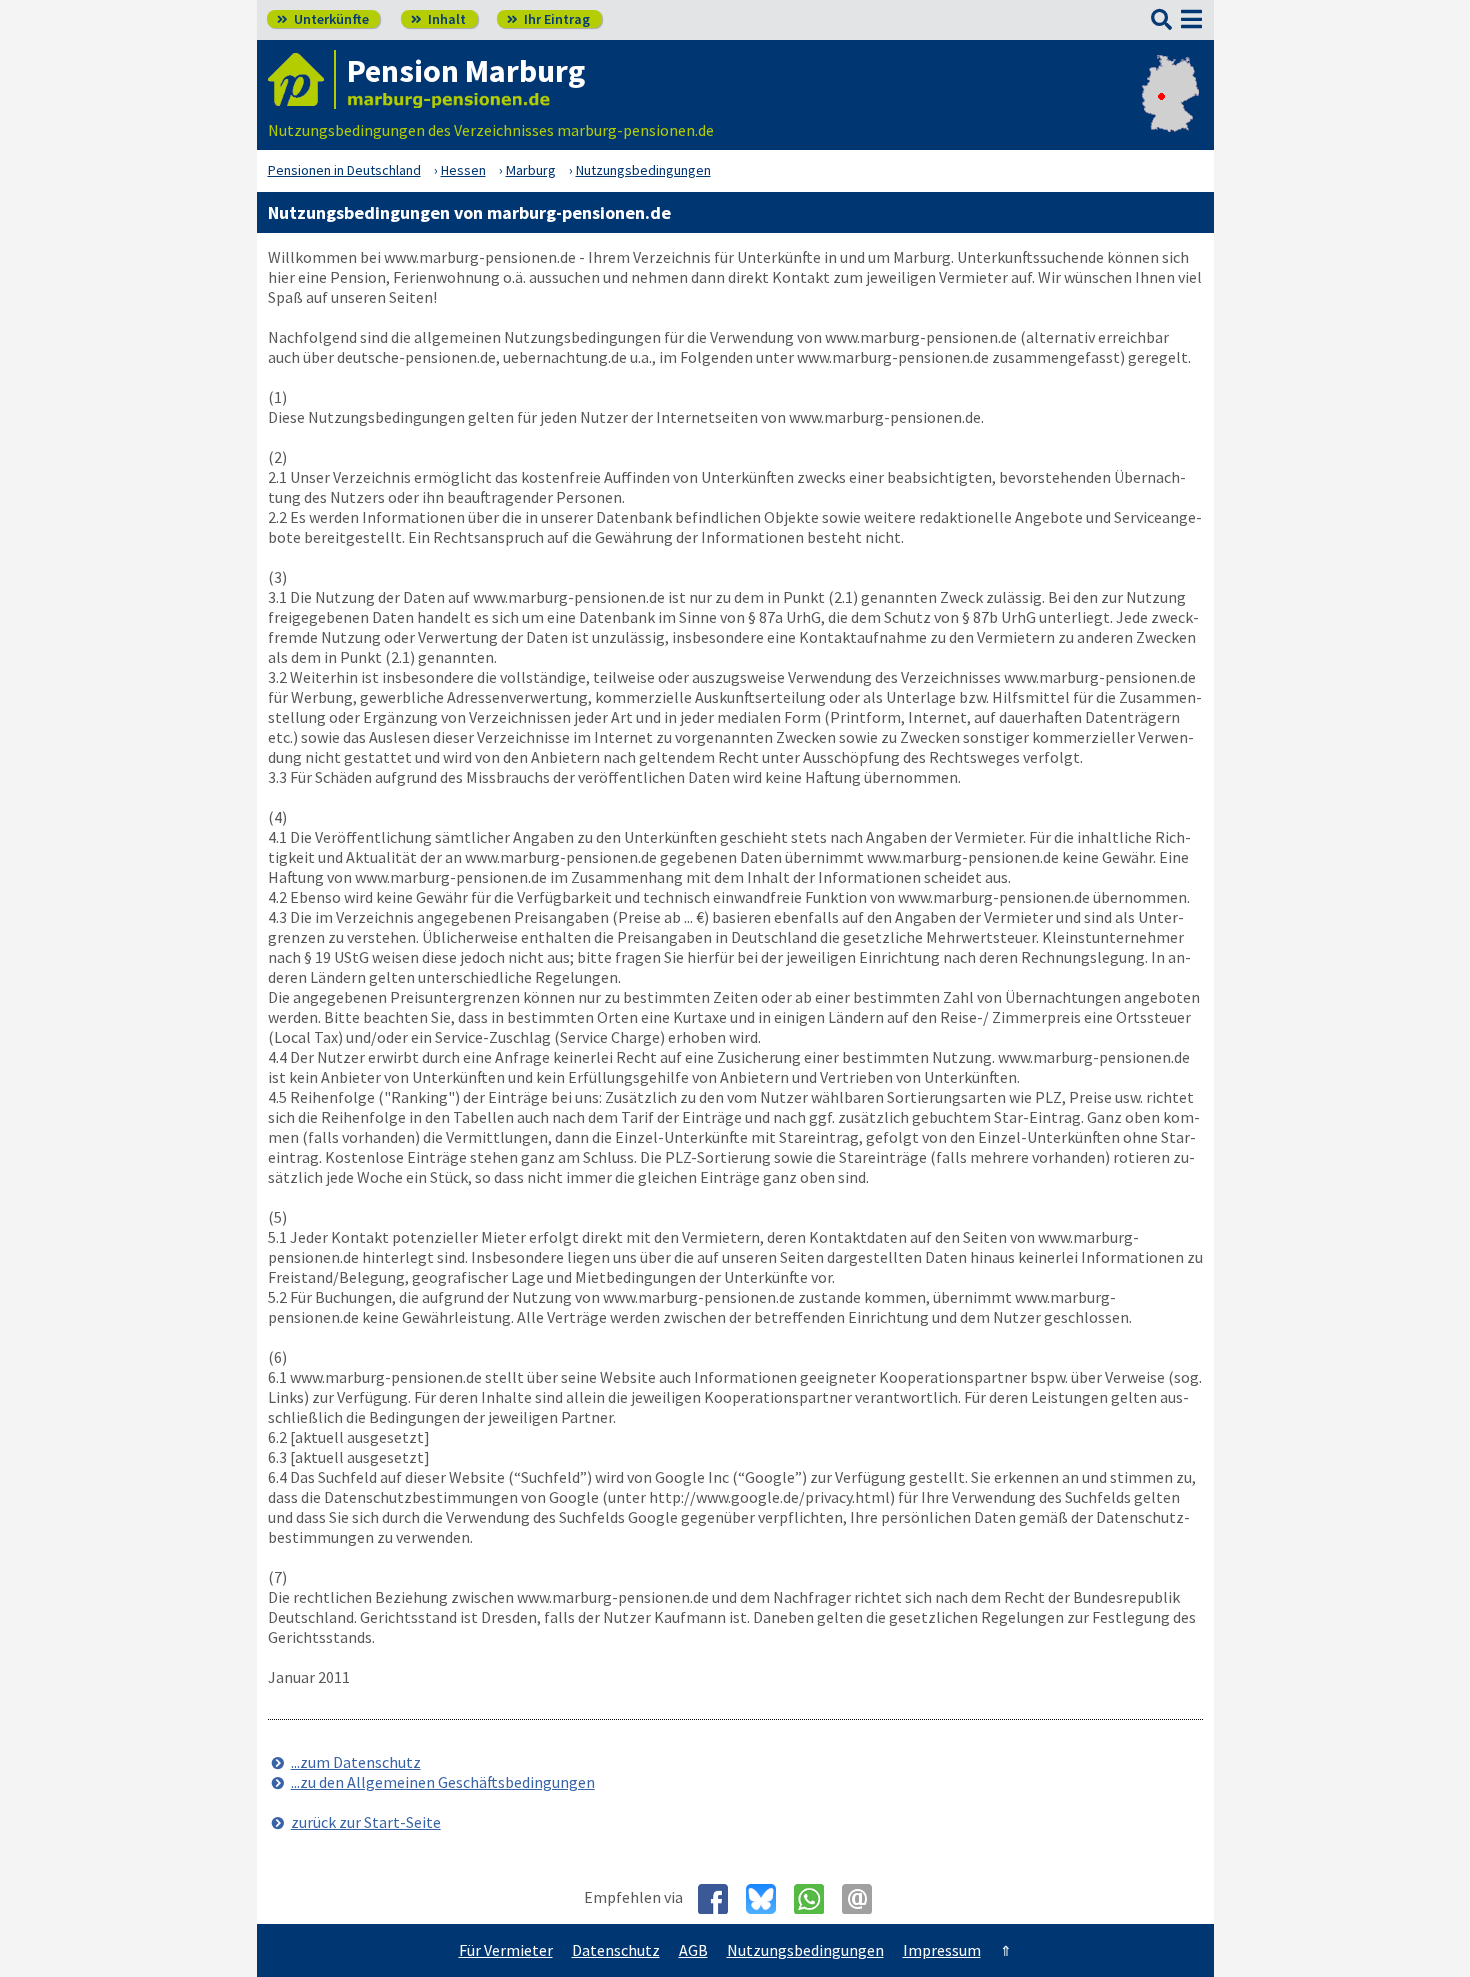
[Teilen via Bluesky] (768, 1899)
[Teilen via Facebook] (720, 1899)
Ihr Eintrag (548, 19)
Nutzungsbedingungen (805, 1950)
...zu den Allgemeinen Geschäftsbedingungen (443, 1782)
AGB (693, 1950)
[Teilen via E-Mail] (864, 1899)
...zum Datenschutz (356, 1762)
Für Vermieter (506, 1950)
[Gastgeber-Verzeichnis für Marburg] (302, 79)
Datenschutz (616, 1950)
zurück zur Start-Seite (366, 1822)
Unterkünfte (323, 19)
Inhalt (438, 19)
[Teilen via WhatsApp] (816, 1899)
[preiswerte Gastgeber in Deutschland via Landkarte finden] (1170, 110)
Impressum (942, 1950)
